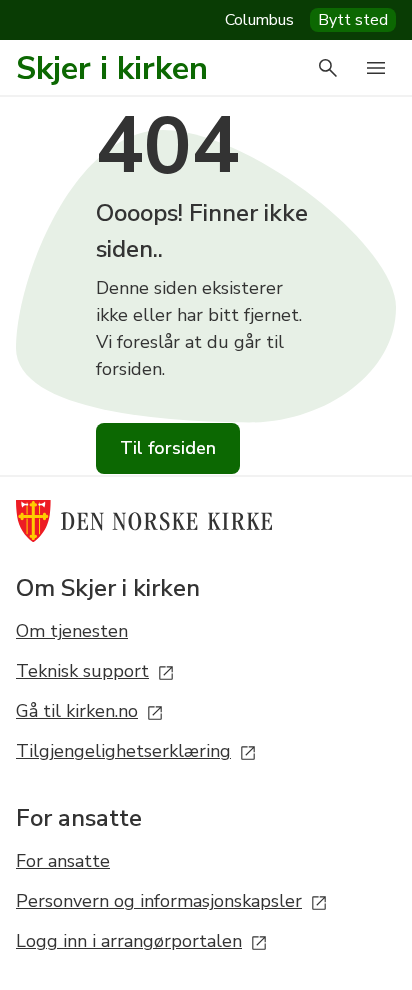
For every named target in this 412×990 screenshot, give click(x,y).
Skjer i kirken (112, 68)
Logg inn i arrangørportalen (129, 941)
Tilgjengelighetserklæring (123, 751)
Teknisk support (82, 671)
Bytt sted (353, 20)
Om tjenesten (72, 631)
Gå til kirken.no (77, 711)
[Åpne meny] (376, 68)
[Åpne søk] (328, 68)
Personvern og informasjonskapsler (159, 901)
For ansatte (63, 861)
